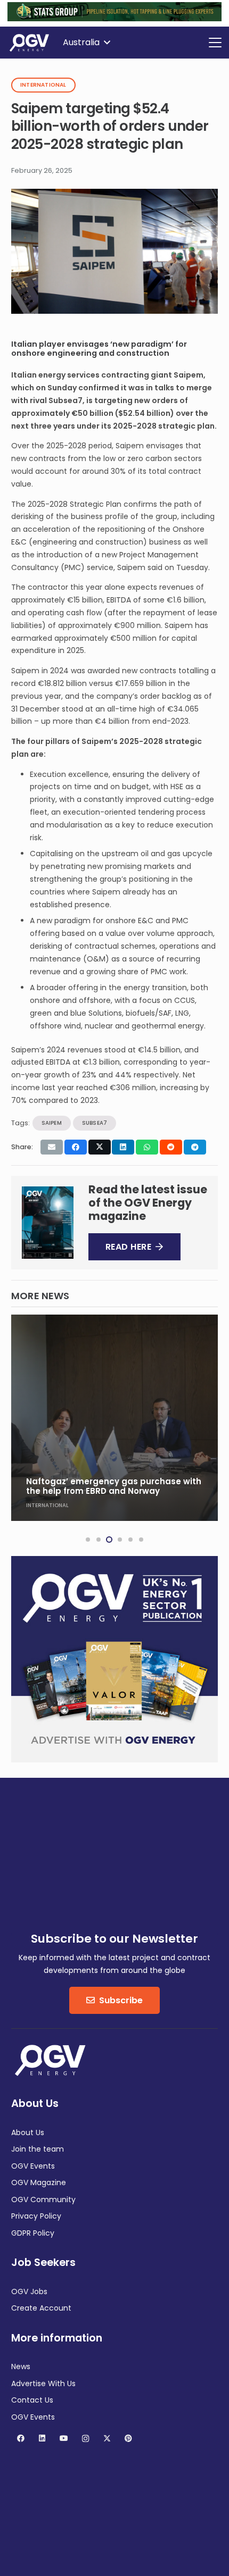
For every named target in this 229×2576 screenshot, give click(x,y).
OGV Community (43, 2199)
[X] (107, 2439)
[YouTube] (64, 2439)
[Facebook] (21, 2439)
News (21, 2366)
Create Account (41, 2308)
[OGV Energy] (30, 43)
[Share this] (76, 1147)
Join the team (38, 2149)
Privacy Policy (36, 2216)
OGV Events (33, 2166)
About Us (28, 2132)
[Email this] (52, 1147)
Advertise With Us (43, 2383)
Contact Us (32, 2400)
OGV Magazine (39, 2182)
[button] (86, 43)
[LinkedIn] (42, 2439)
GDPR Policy (33, 2233)
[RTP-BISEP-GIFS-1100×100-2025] (114, 19)
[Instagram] (85, 2439)
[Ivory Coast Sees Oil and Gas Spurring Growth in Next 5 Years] (114, 1418)
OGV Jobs (29, 2291)
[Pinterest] (129, 2439)
